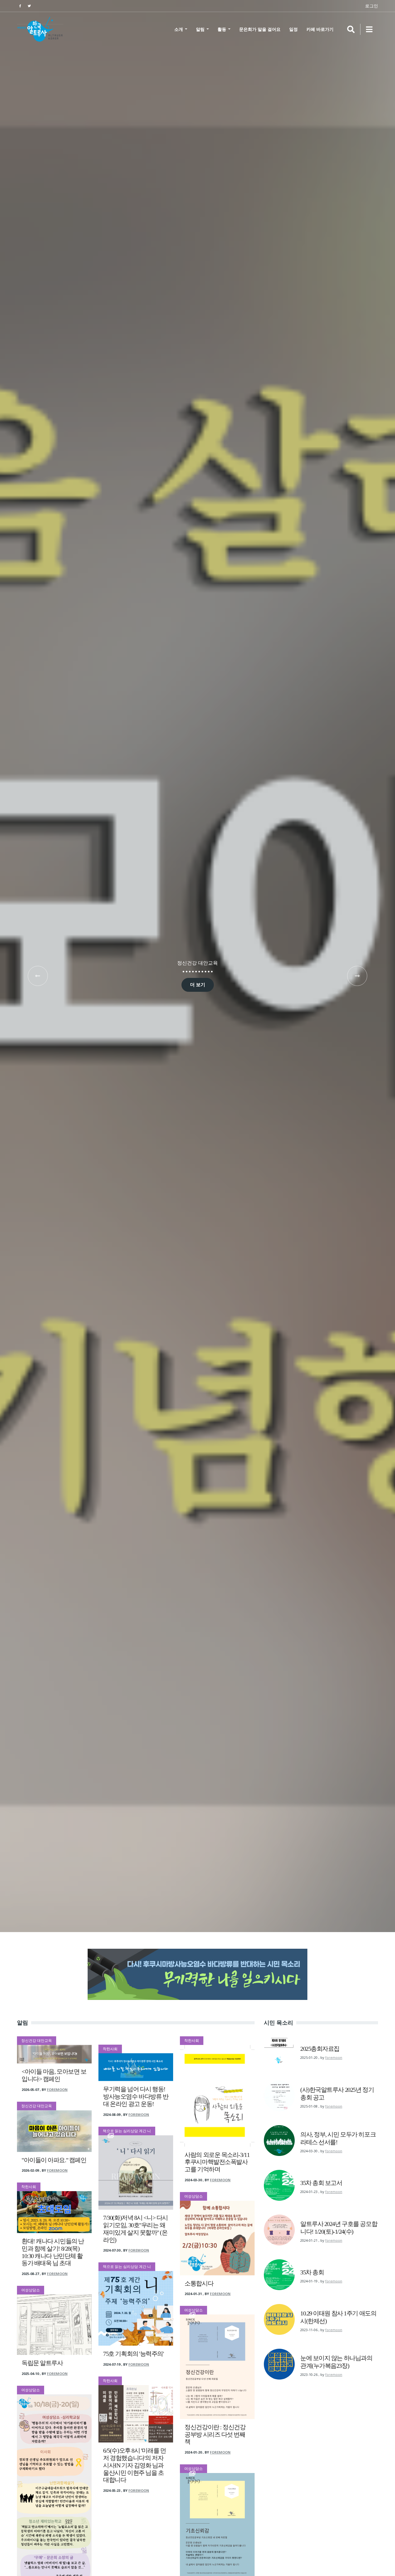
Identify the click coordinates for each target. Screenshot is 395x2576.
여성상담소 (31, 2290)
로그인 (372, 6)
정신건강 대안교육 (197, 963)
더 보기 (198, 985)
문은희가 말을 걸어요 (260, 29)
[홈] (40, 29)
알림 (201, 29)
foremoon (57, 2090)
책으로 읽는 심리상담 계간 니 (127, 2131)
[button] (38, 976)
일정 (293, 29)
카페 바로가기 (320, 29)
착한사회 (29, 2187)
